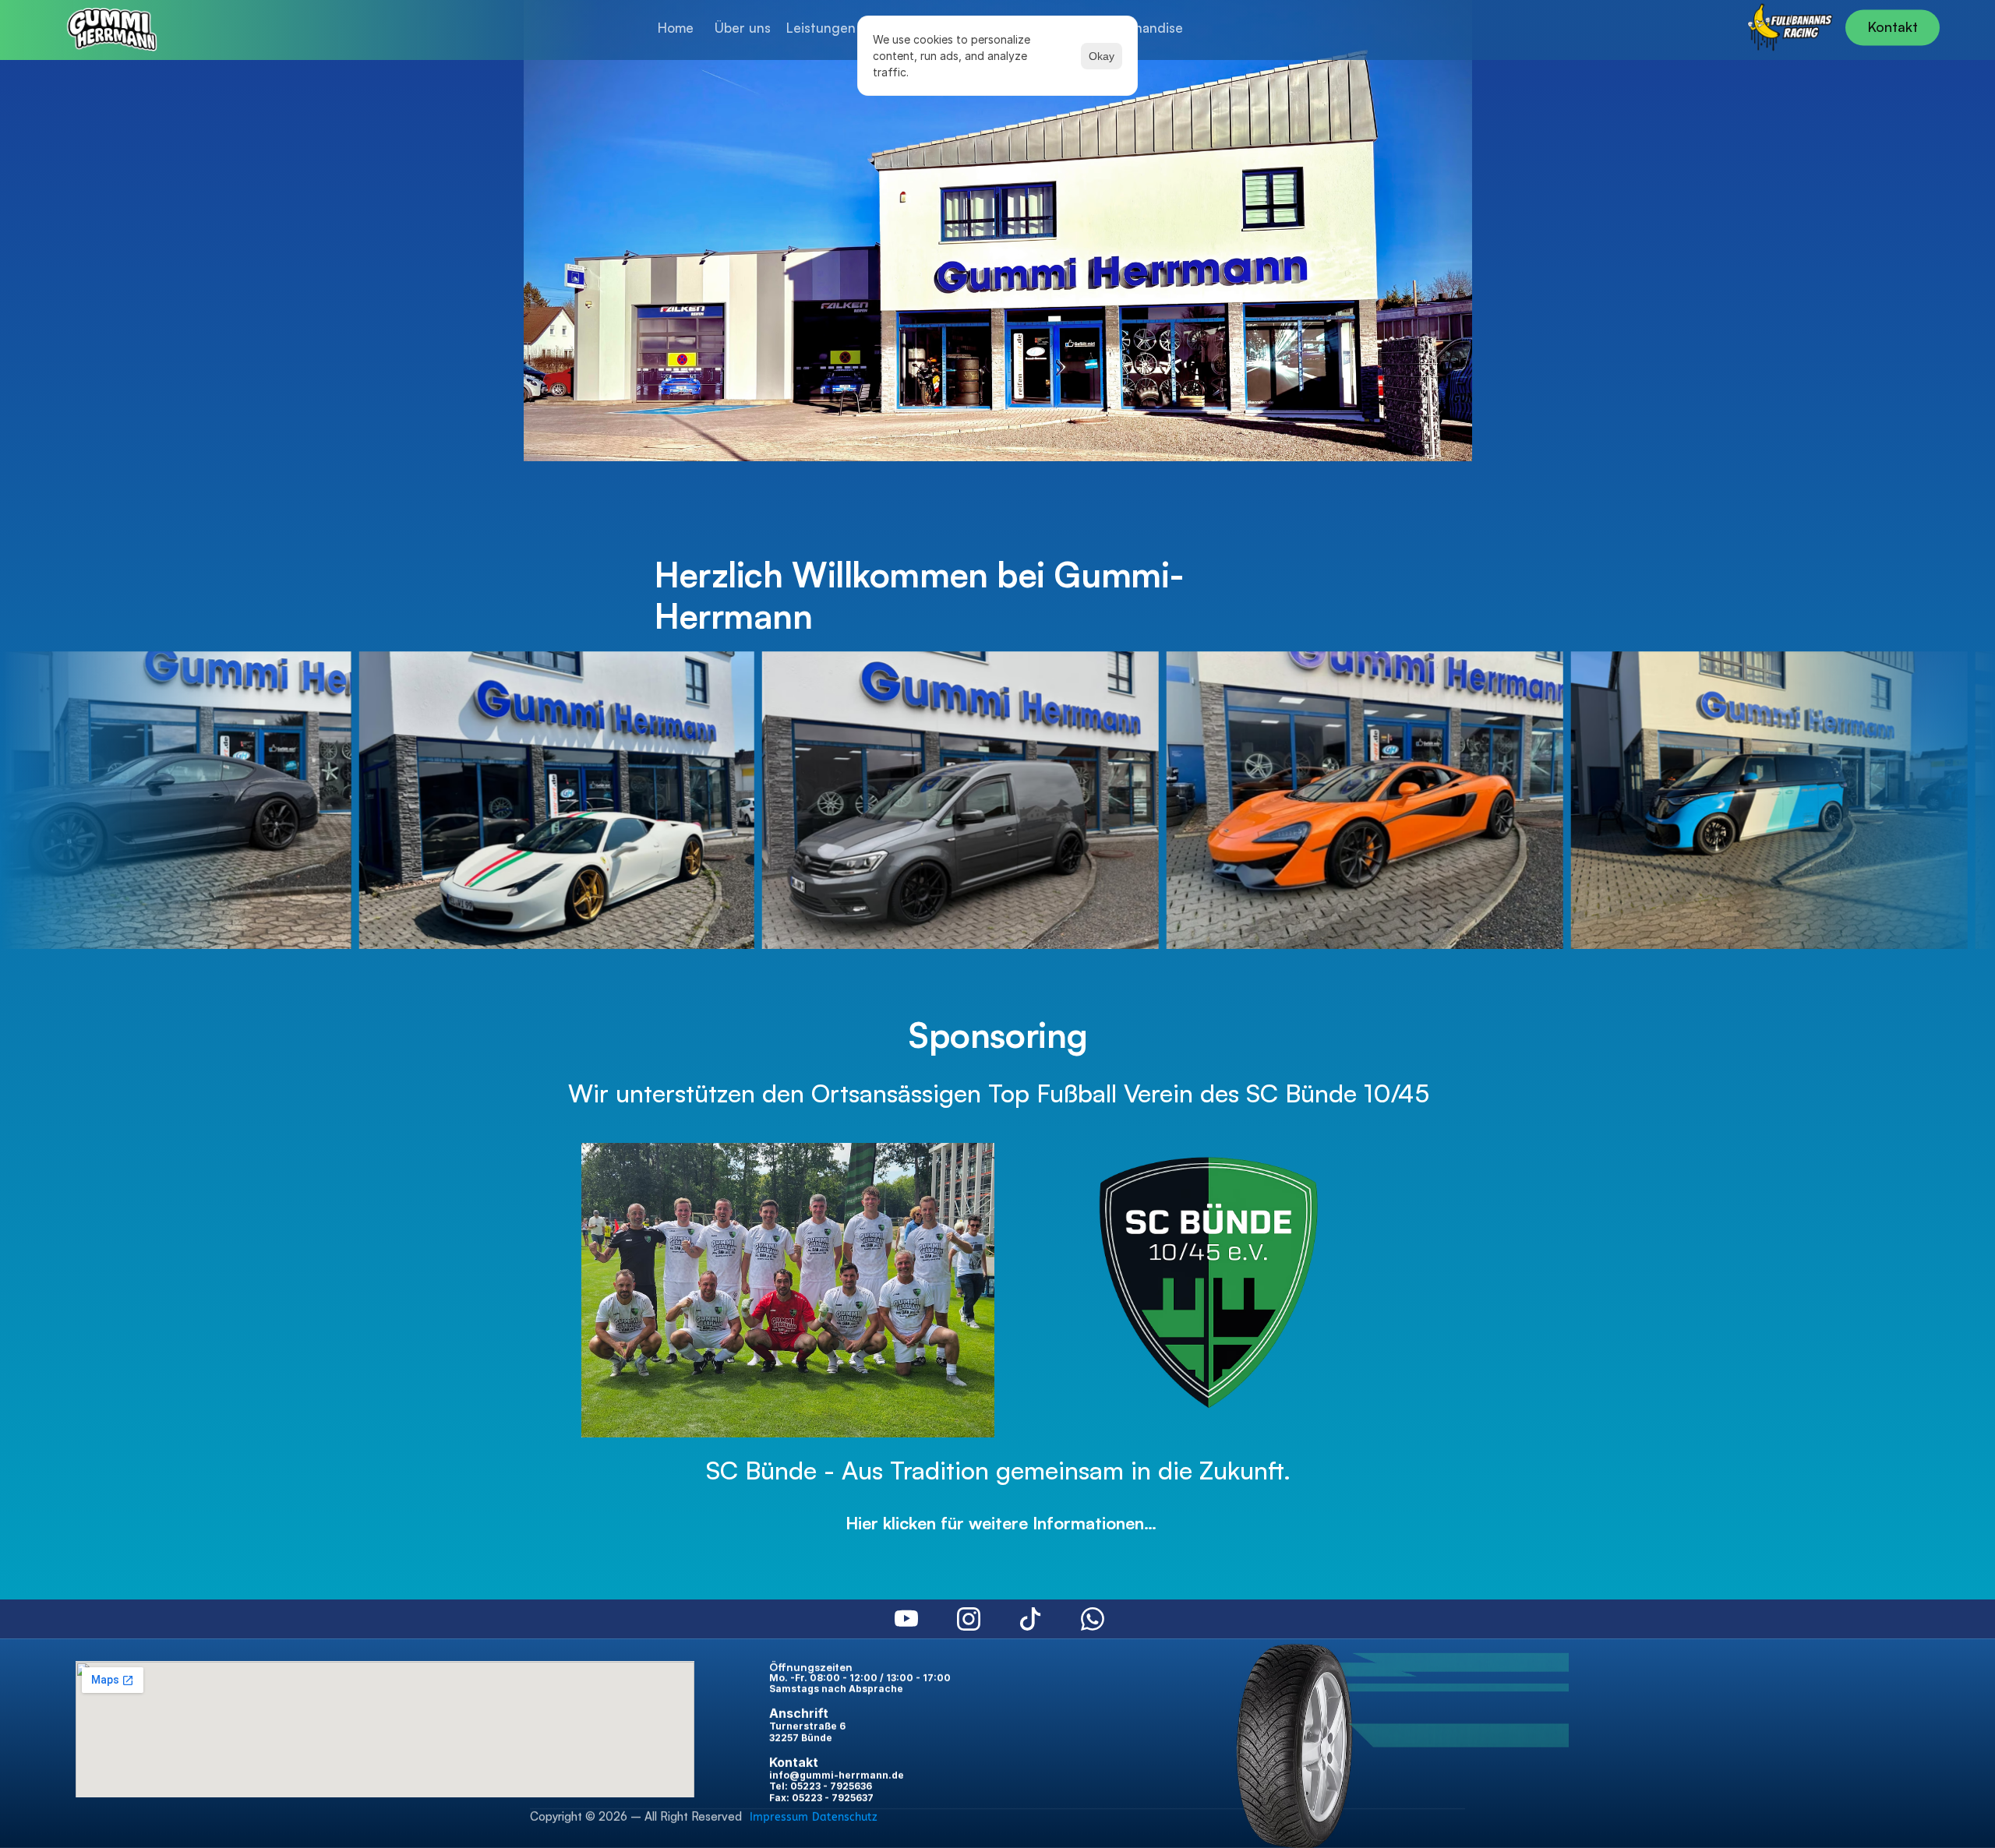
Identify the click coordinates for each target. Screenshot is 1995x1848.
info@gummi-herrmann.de (837, 1775)
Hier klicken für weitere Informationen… (999, 1523)
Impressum (779, 1817)
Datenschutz (845, 1817)
